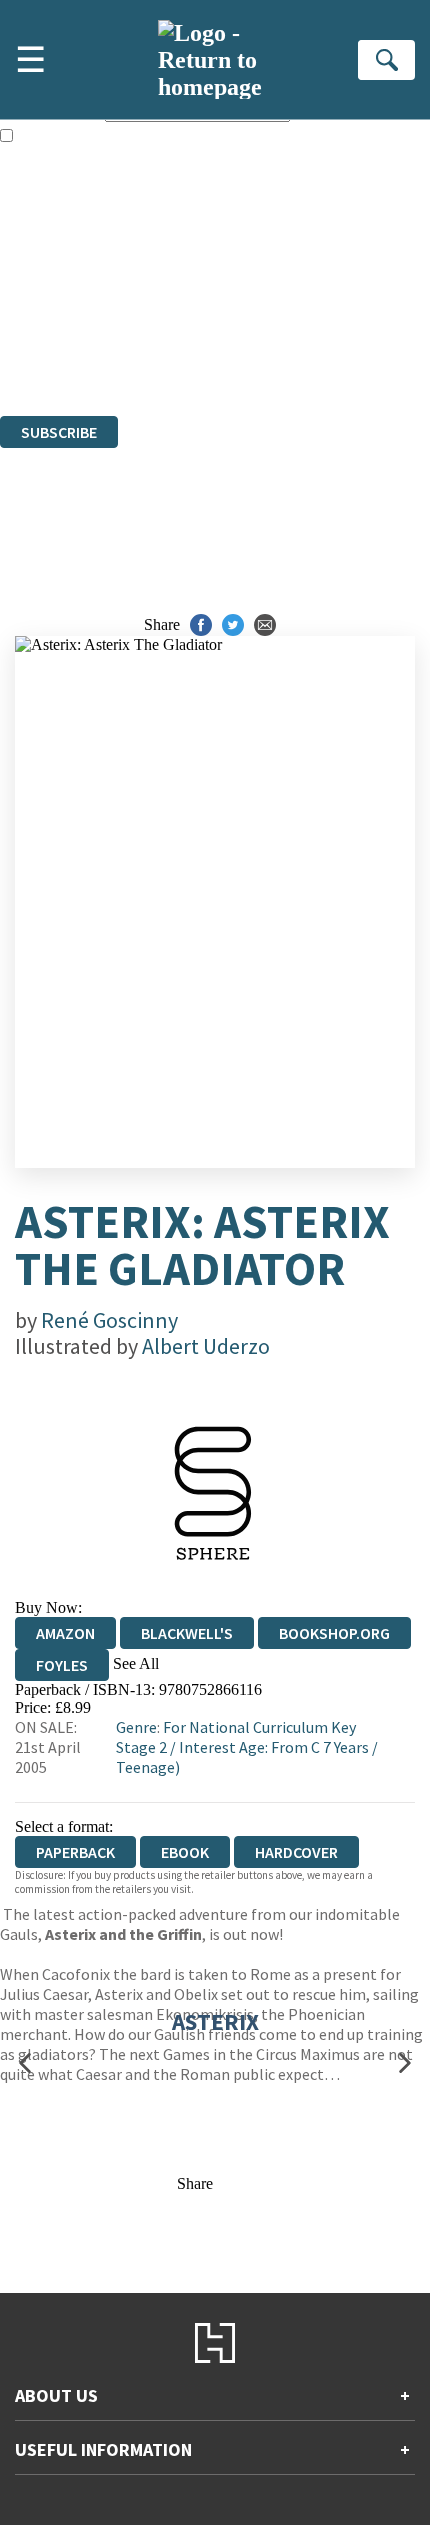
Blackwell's (187, 1633)
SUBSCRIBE (59, 432)
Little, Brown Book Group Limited (248, 298)
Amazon (65, 1633)
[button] (25, 2063)
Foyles (62, 1665)
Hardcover (296, 1852)
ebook (185, 1852)
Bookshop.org (334, 1633)
